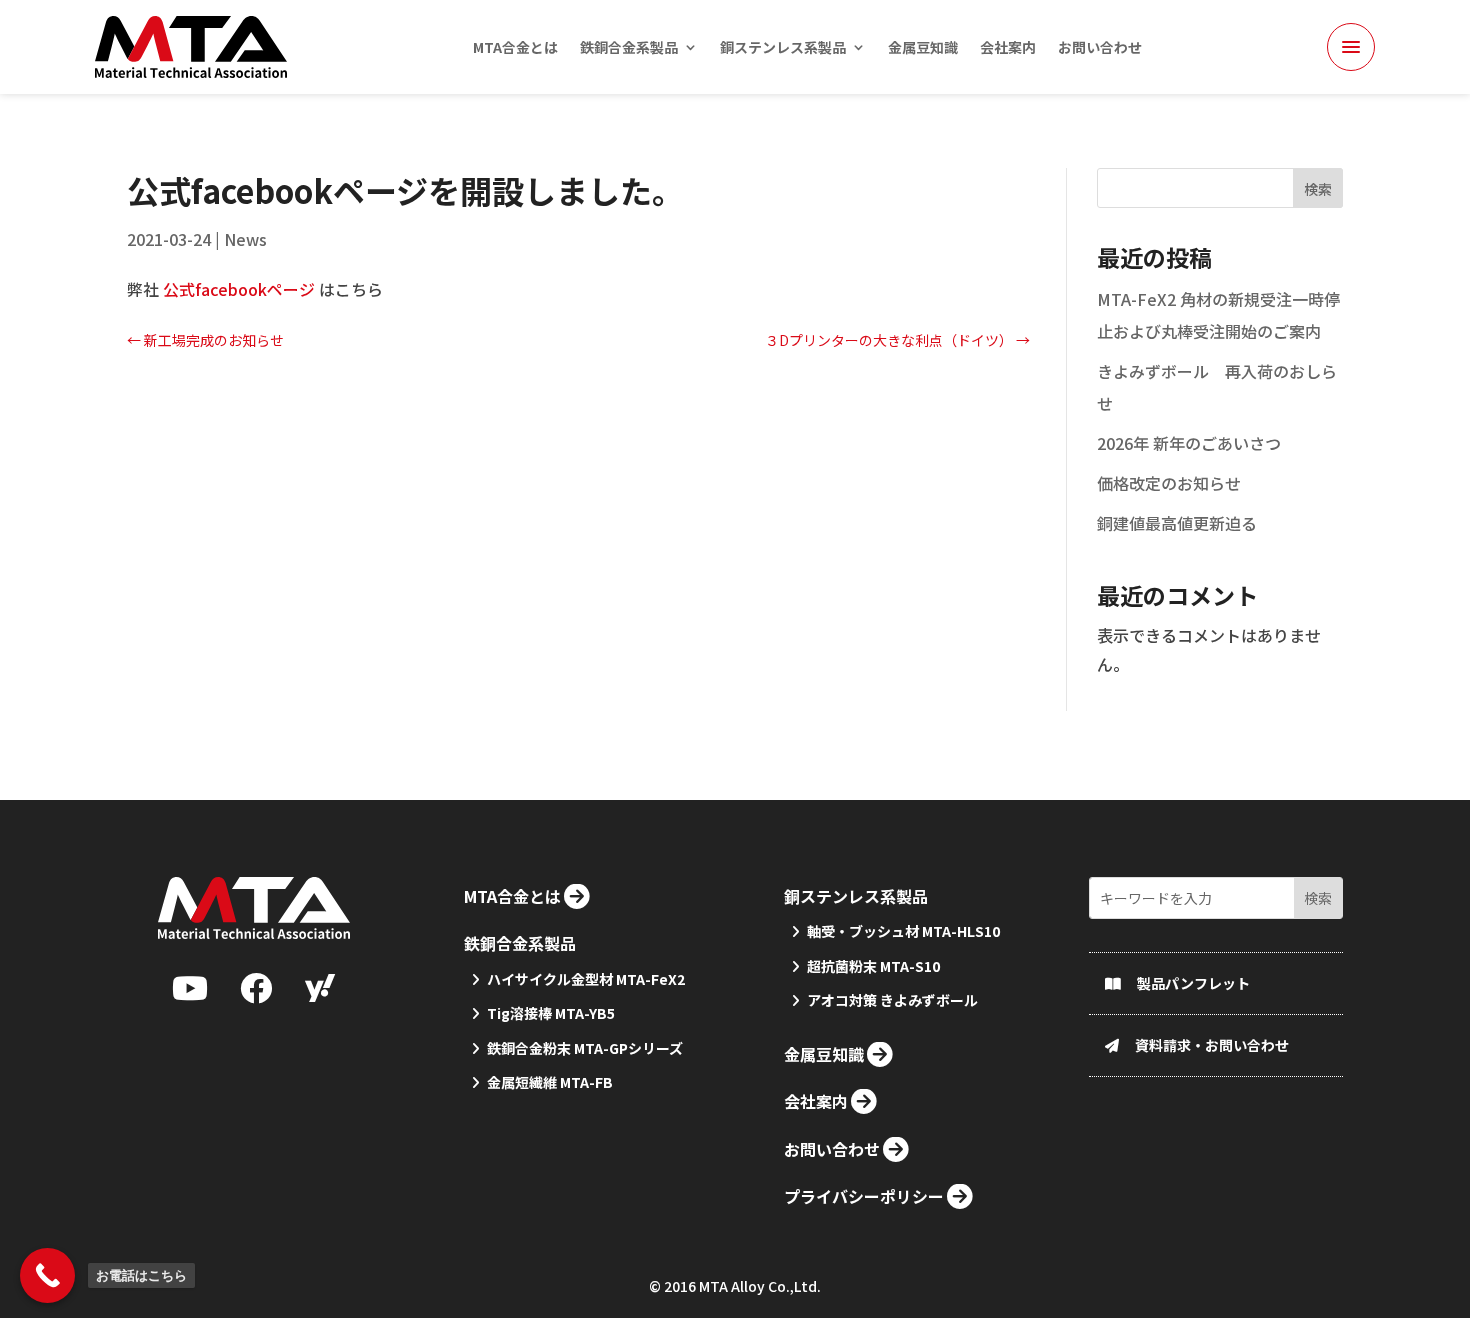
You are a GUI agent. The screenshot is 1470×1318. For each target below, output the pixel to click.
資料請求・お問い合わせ (1212, 1045)
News (245, 239)
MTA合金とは (515, 48)
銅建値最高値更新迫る (1177, 523)
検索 (1318, 189)
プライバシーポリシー (864, 1196)
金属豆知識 (923, 48)
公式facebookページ (239, 289)
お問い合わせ (1100, 48)
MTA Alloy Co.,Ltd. (760, 1286)
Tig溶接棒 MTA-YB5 (551, 1013)
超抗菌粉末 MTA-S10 (873, 966)
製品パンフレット (1193, 983)
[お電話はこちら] (47, 1275)
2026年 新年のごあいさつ (1189, 443)
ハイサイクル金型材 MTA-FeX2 (586, 979)
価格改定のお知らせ (1169, 483)
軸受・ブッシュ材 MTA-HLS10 (903, 931)
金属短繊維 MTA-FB (550, 1082)
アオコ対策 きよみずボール (892, 1000)
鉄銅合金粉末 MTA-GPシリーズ (585, 1048)
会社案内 (1008, 48)
